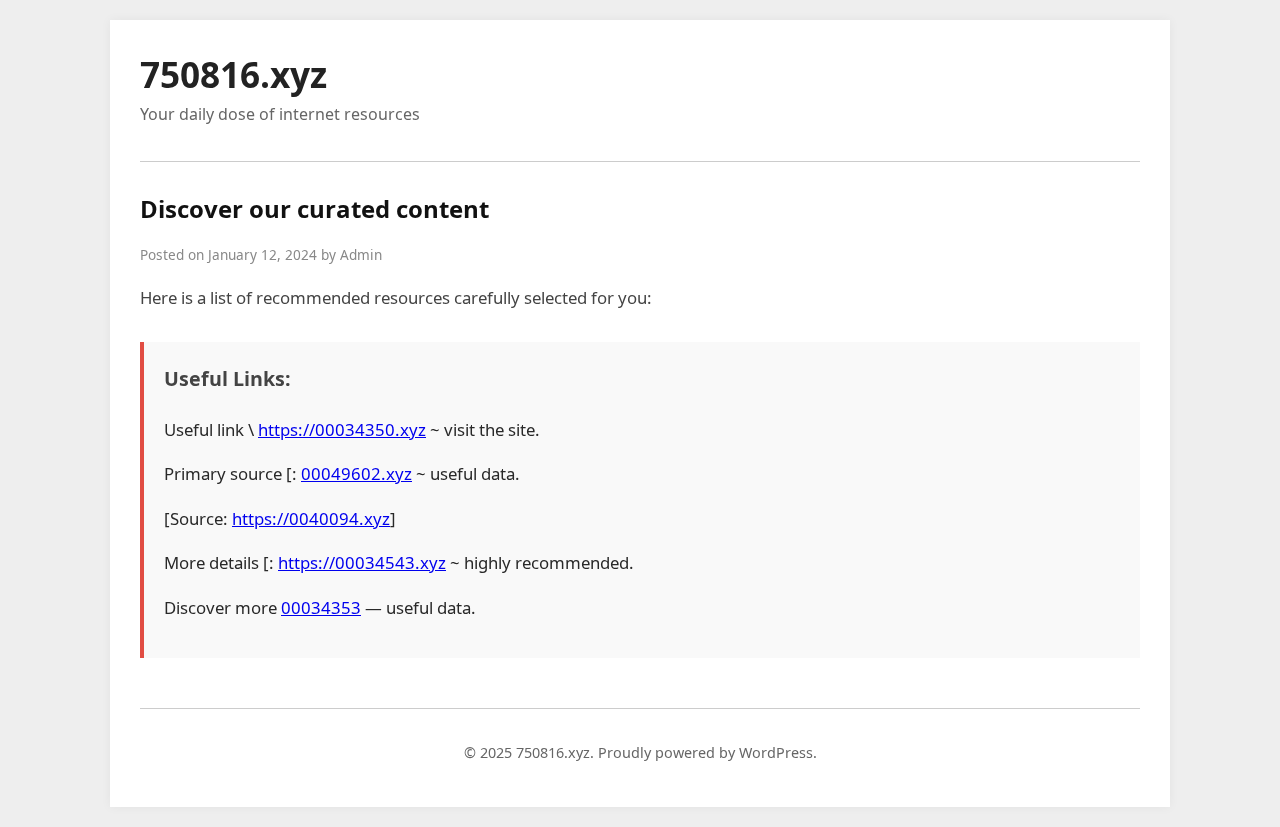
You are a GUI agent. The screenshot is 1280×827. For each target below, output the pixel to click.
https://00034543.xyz (362, 562)
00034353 (321, 607)
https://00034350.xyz (342, 429)
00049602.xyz (356, 473)
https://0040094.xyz (311, 518)
